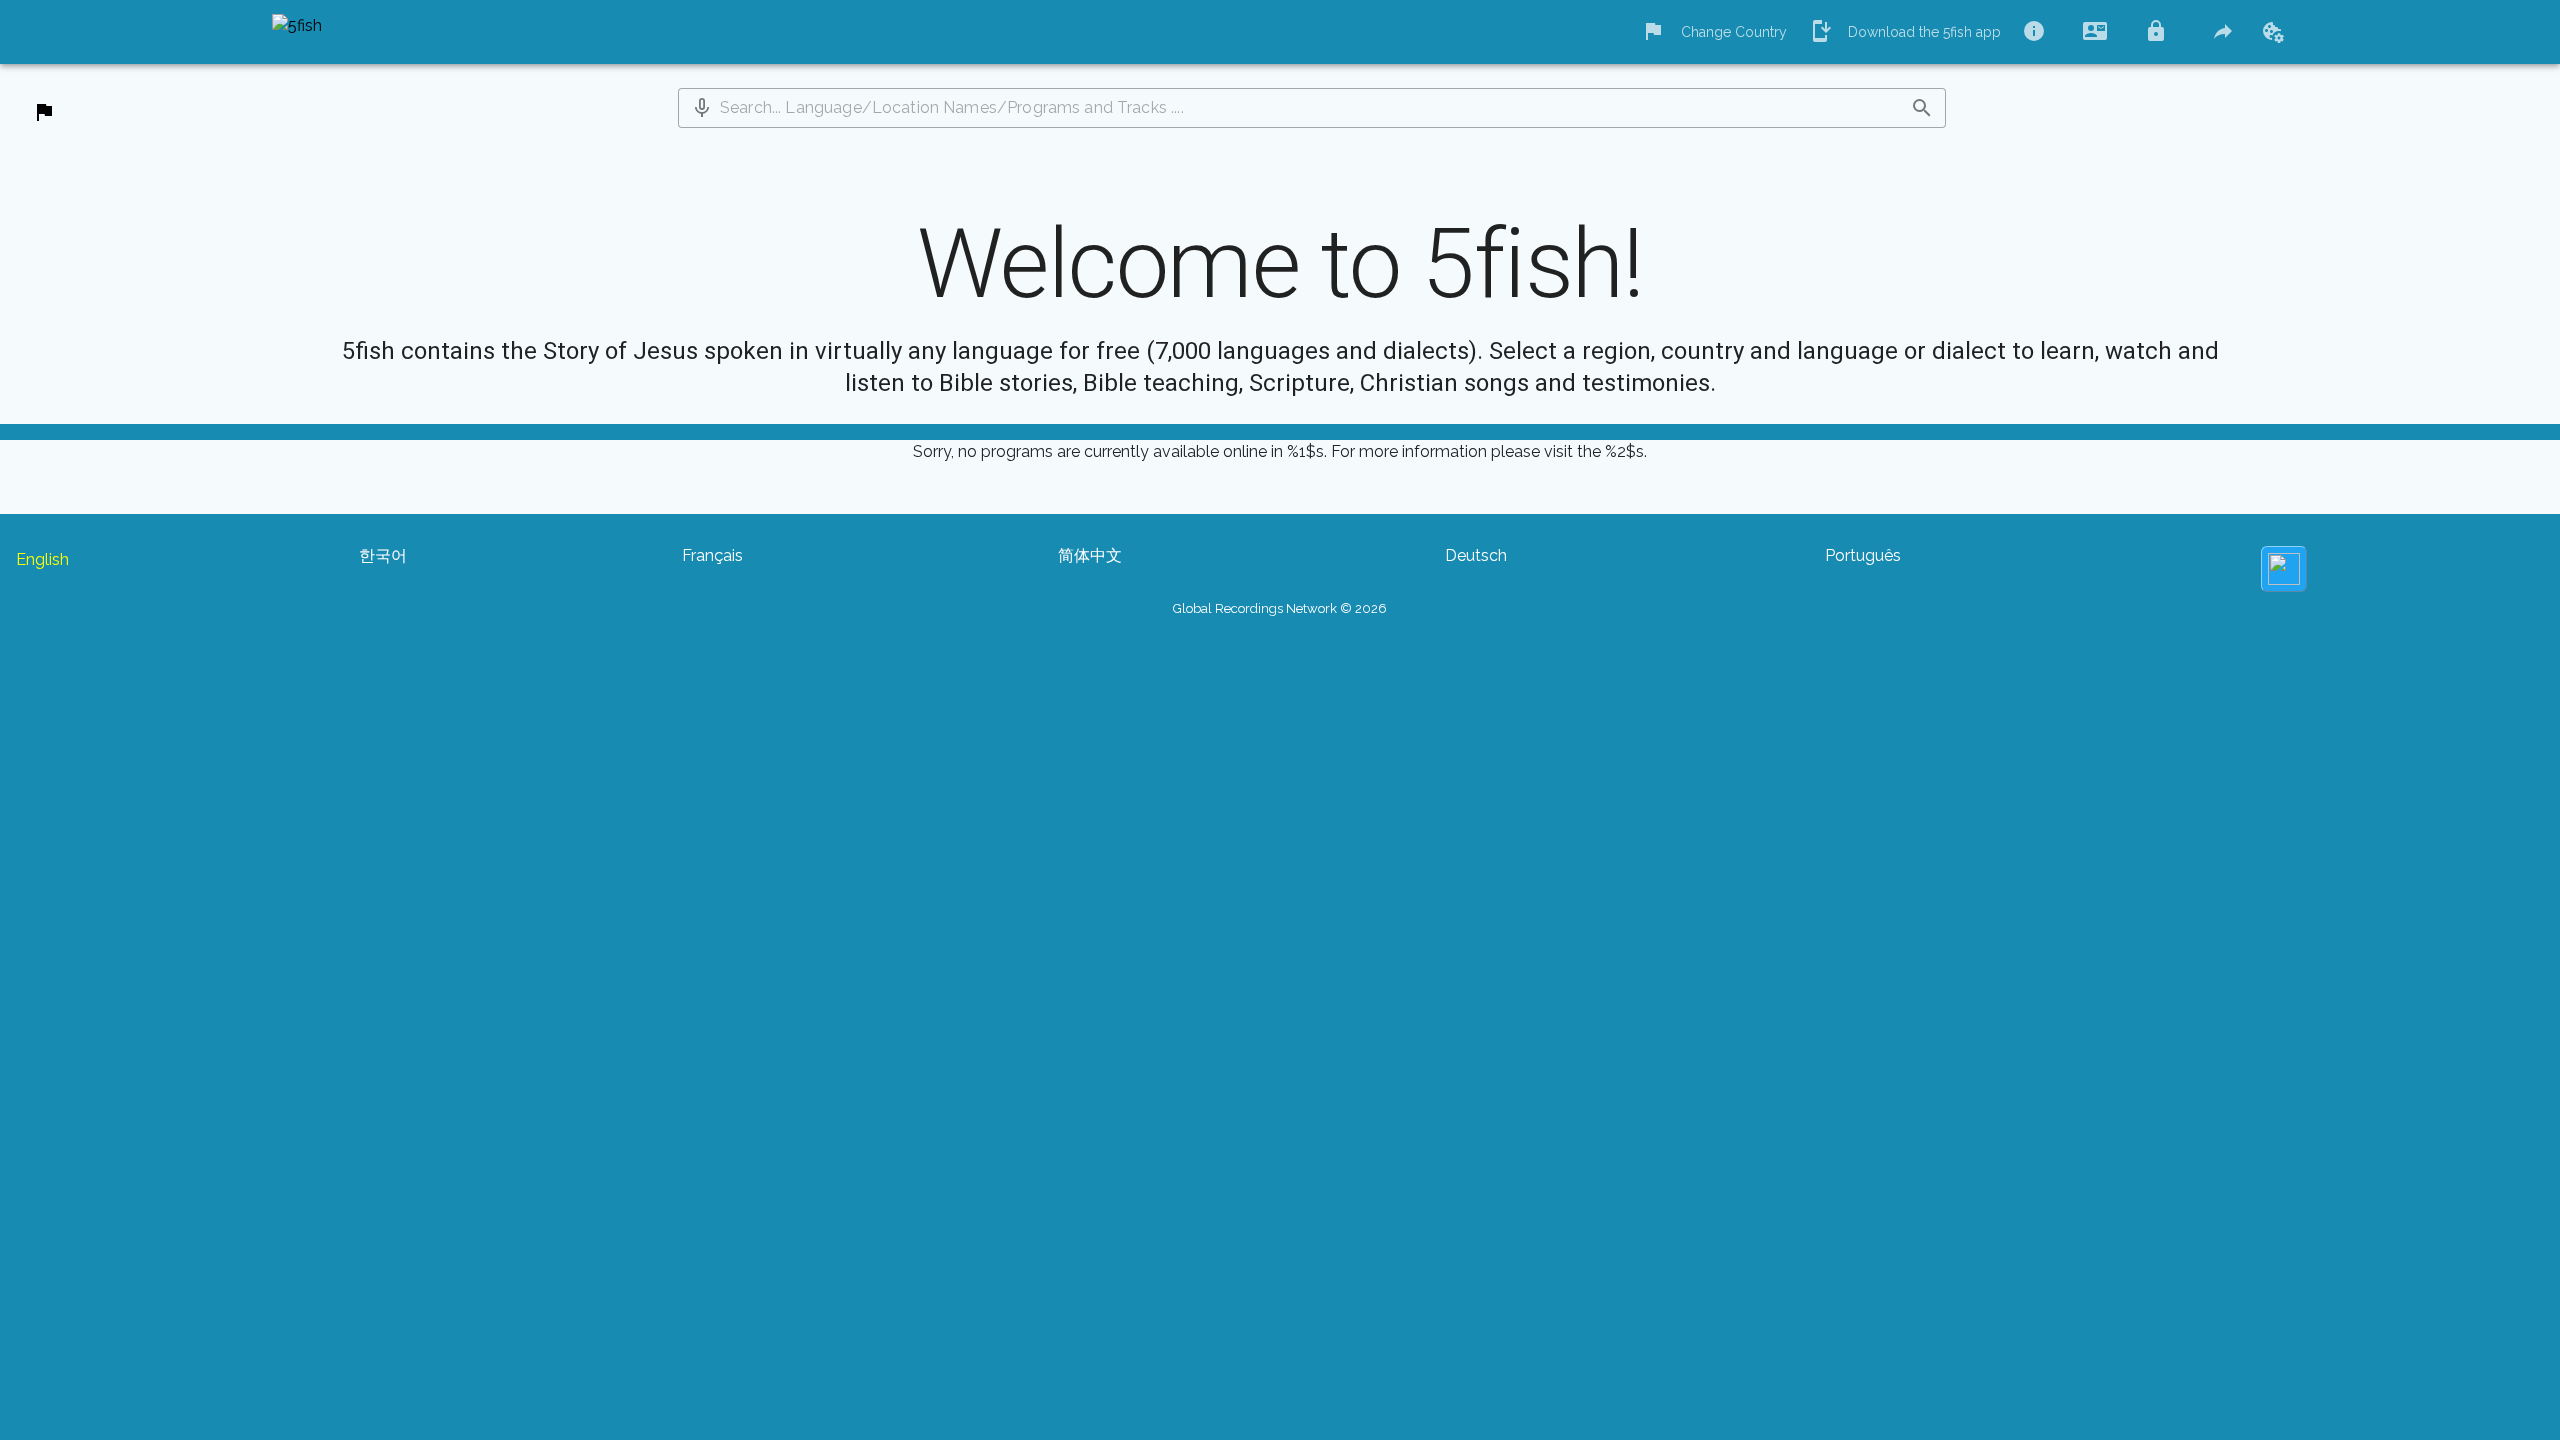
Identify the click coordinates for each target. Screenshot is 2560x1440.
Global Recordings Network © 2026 (1280, 608)
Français (712, 555)
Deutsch (1476, 555)
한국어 (383, 555)
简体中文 (1090, 555)
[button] (702, 108)
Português (1863, 555)
